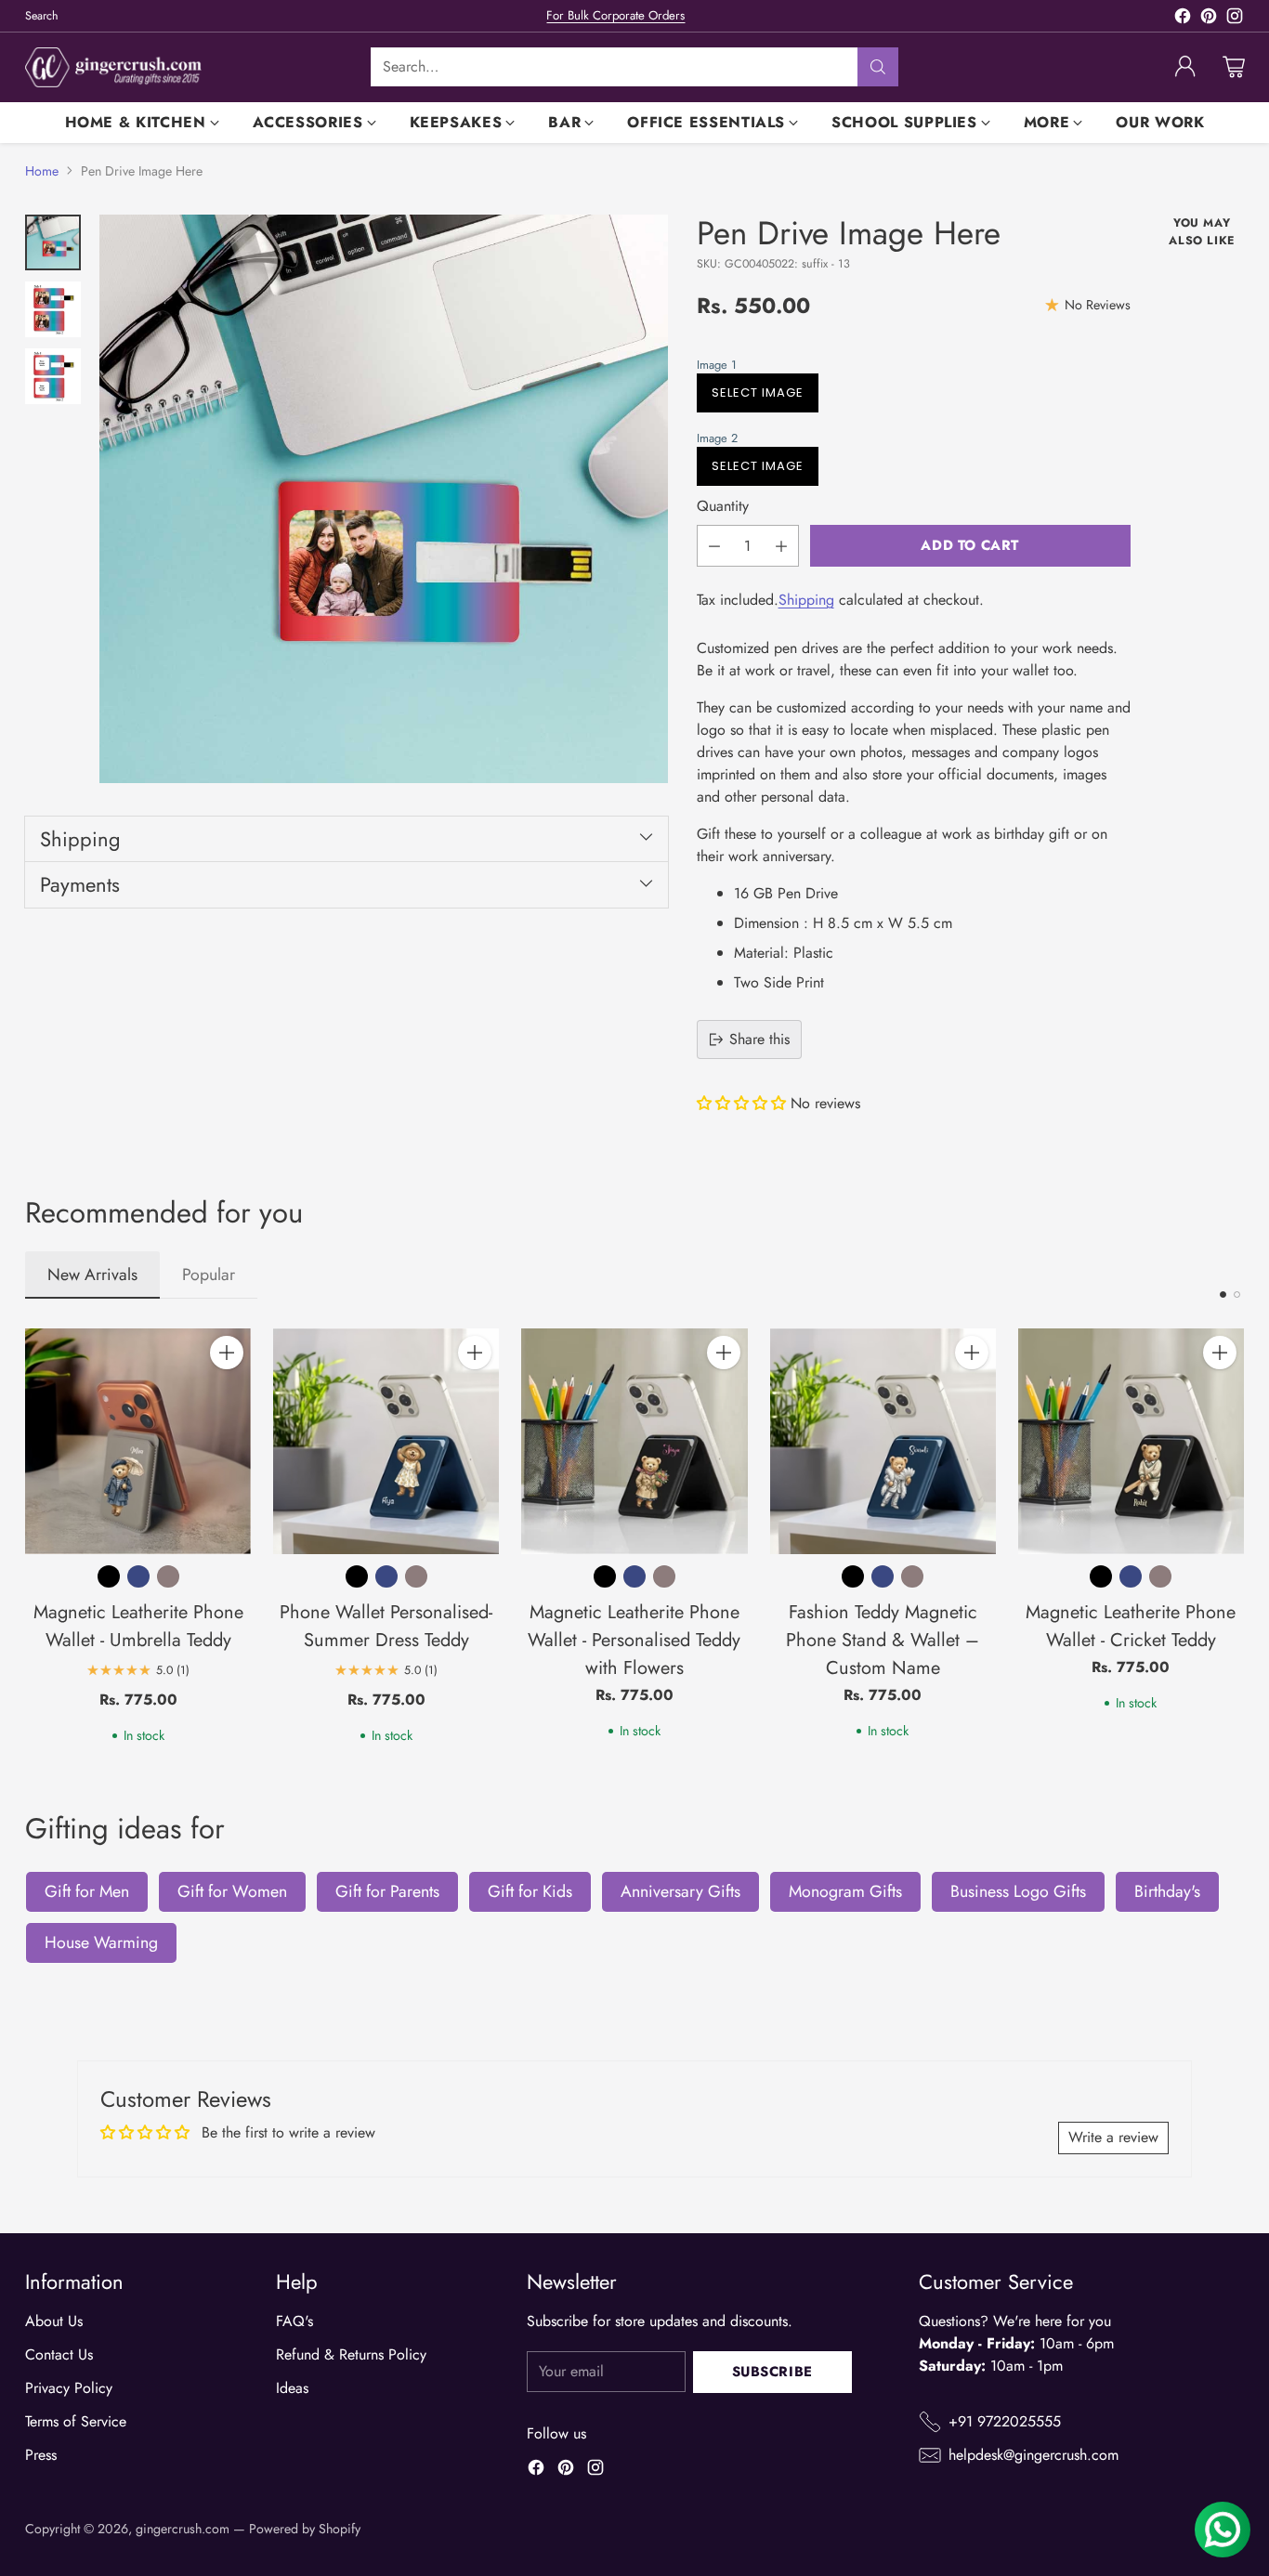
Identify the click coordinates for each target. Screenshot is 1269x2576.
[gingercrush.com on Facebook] (1183, 19)
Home (42, 171)
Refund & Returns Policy (351, 2354)
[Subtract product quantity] (714, 546)
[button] (909, 365)
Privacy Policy (69, 2388)
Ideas (292, 2388)
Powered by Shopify (305, 2529)
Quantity (723, 506)
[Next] (1238, 1536)
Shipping (806, 600)
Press (41, 2455)
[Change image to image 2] (53, 309)
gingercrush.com (183, 2529)
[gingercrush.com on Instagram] (1235, 19)
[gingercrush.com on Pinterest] (1209, 19)
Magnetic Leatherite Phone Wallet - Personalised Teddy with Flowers (634, 1640)
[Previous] (31, 1536)
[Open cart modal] (1234, 67)
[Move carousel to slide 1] (1223, 1295)
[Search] (878, 67)
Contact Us (59, 2354)
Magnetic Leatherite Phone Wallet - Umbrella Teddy (138, 1626)
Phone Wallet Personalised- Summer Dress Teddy (386, 1626)
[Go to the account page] (1185, 67)
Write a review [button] (1113, 2137)
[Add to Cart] (227, 1353)
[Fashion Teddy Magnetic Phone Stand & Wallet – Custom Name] (883, 1441)
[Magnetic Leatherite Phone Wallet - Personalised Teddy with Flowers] (634, 1441)
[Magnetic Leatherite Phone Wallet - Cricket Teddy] (1131, 1441)
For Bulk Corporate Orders (615, 15)
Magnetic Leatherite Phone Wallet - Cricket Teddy (1131, 1626)
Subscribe (772, 2372)
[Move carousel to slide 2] (1237, 1295)
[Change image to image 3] (53, 376)
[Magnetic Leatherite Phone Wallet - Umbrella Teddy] (138, 1441)
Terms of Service (76, 2421)
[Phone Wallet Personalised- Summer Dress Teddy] (386, 1441)
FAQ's (294, 2321)
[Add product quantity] (781, 546)
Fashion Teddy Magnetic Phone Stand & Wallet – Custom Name (883, 1640)
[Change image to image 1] (53, 242)
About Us (54, 2321)
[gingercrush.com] (113, 67)
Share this (759, 1039)
